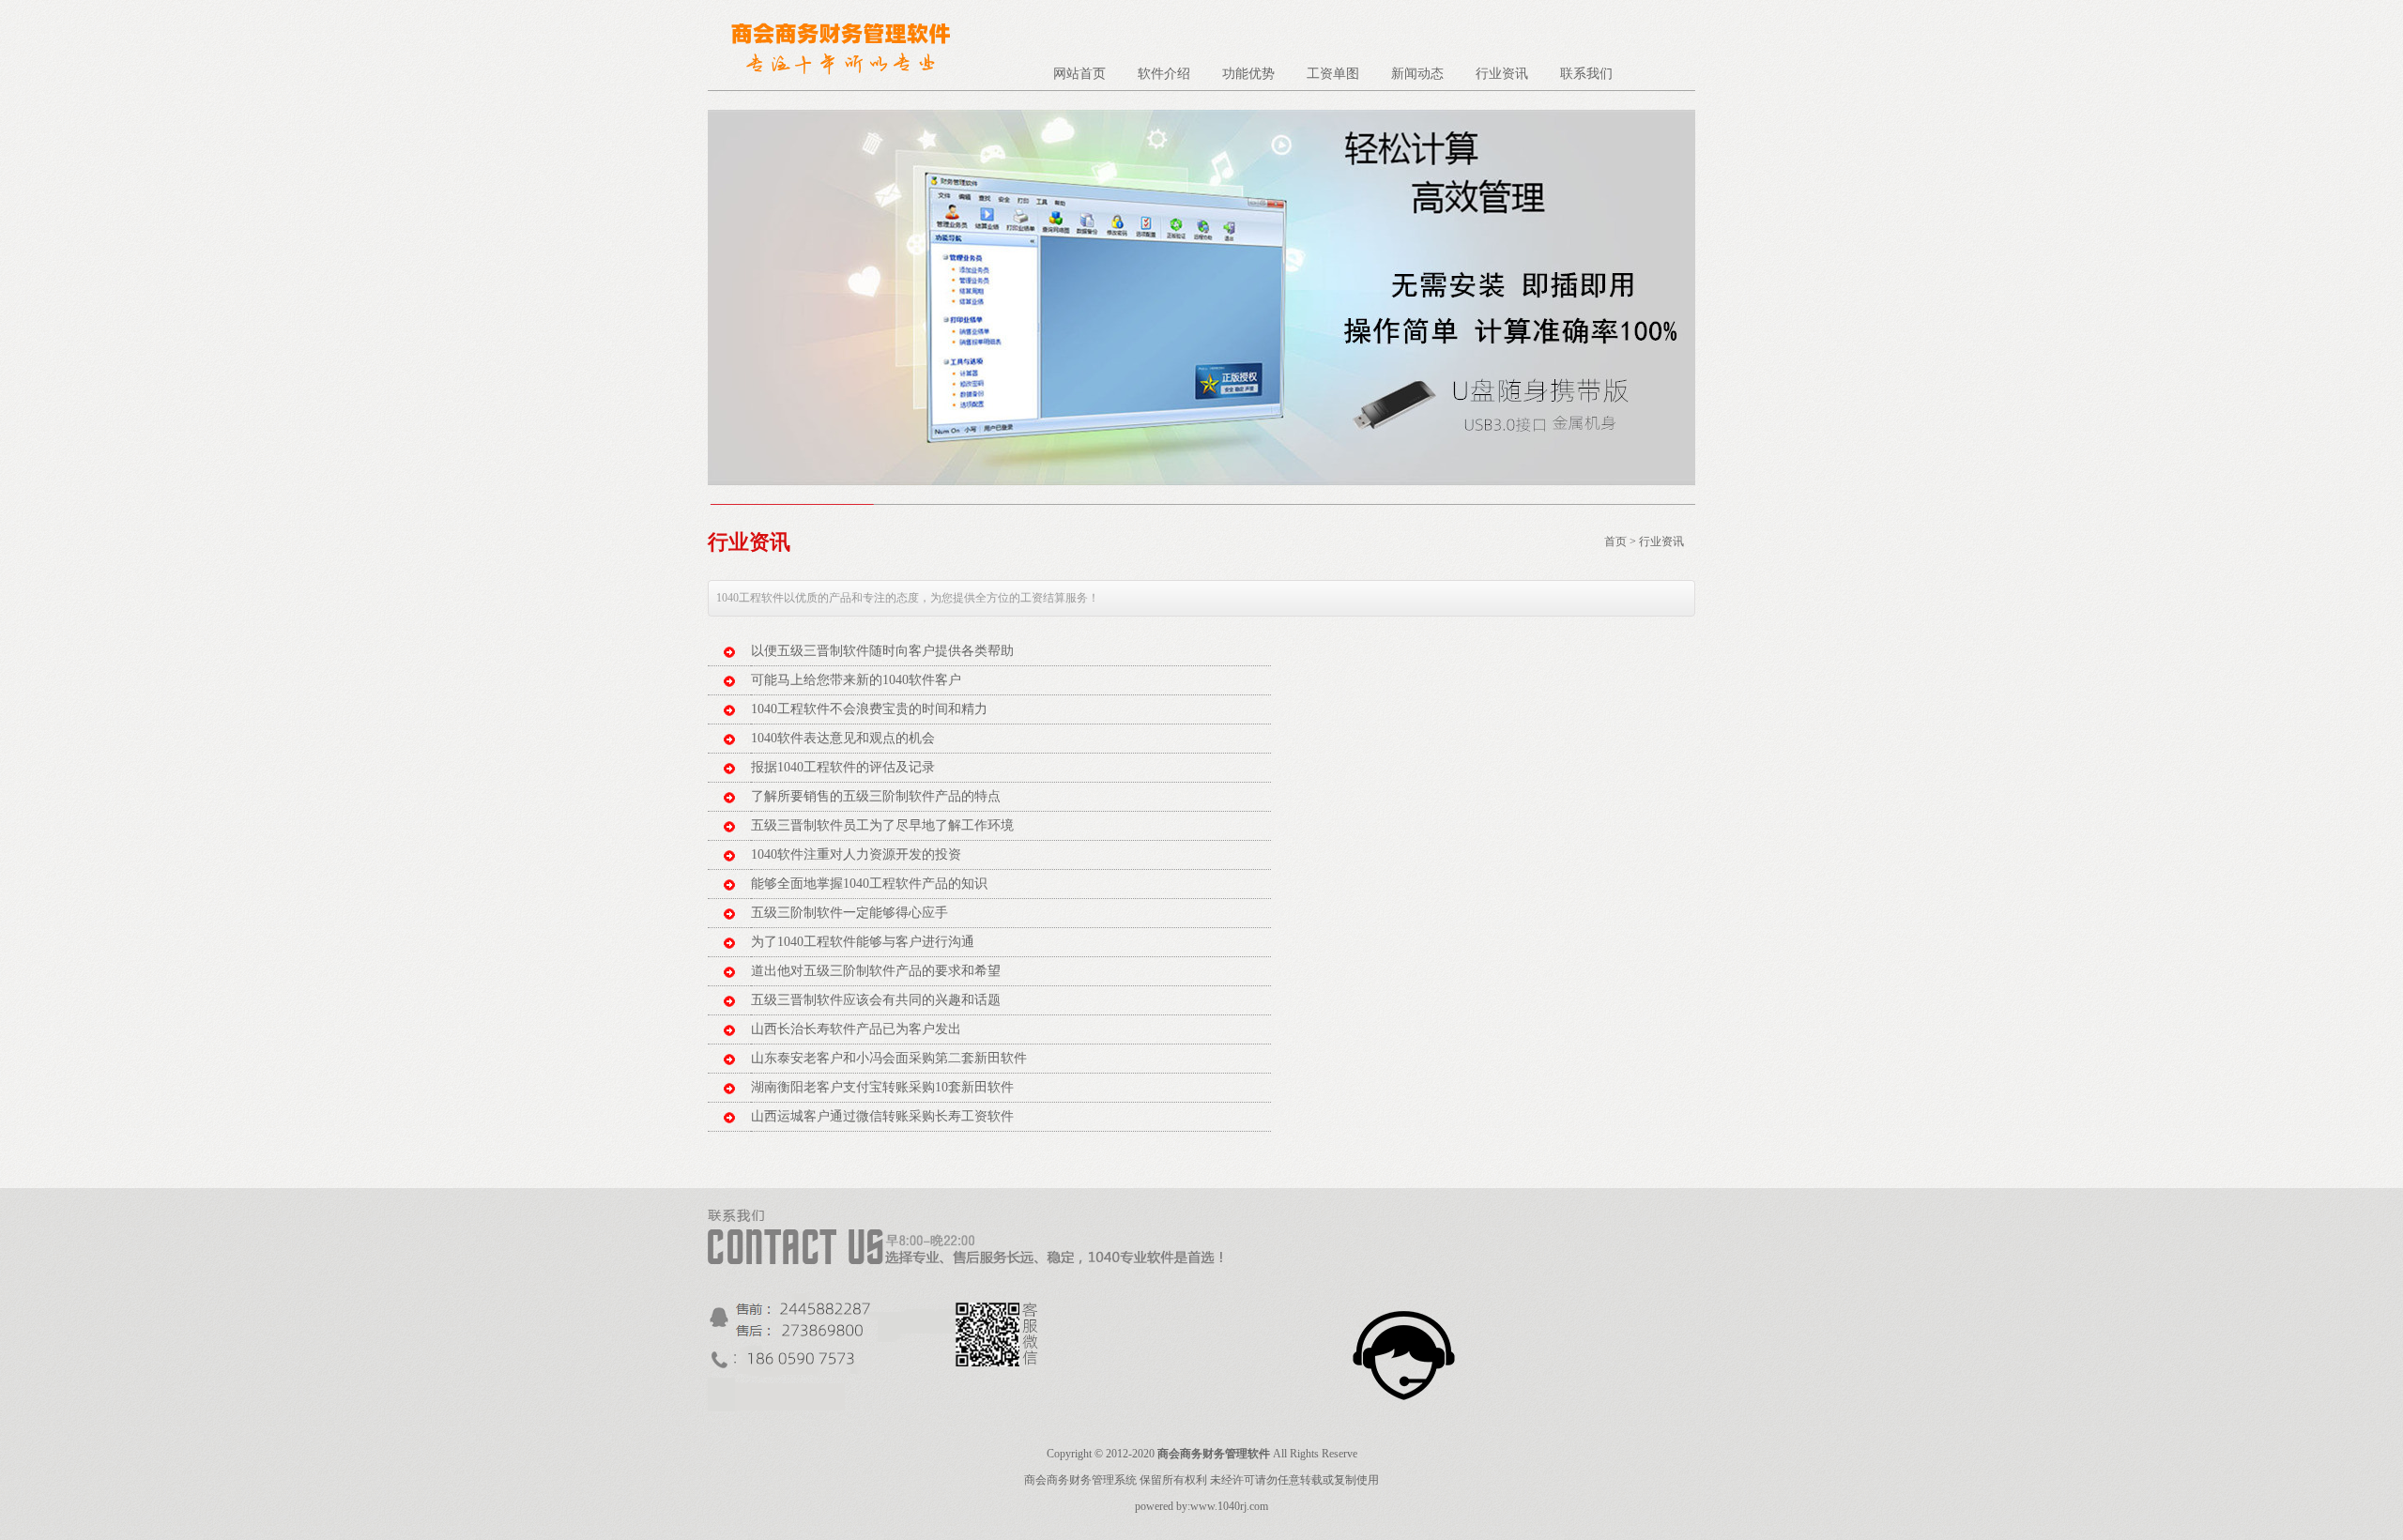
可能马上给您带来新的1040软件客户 (856, 680)
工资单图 (1333, 74)
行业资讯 (1502, 74)
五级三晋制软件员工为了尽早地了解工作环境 (882, 825)
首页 (1615, 541)
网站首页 (1079, 74)
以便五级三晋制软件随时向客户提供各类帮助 (882, 651)
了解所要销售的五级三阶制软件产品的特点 (876, 796)
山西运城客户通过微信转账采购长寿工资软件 (882, 1116)
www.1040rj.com (1229, 1506)
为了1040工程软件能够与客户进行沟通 (863, 942)
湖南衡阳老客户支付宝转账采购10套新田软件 (882, 1087)
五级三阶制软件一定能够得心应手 (849, 913)
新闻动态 (1417, 74)
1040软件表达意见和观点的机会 (843, 738)
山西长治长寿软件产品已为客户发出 (856, 1029)
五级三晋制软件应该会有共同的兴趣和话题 (876, 1000)
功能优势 (1248, 74)
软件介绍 (1164, 74)
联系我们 (1586, 74)
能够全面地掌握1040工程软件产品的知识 (869, 884)
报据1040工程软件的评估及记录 (843, 767)
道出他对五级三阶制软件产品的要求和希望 (876, 971)
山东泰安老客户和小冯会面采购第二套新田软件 (889, 1058)
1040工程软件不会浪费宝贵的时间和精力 (869, 709)
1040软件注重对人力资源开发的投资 (856, 854)
